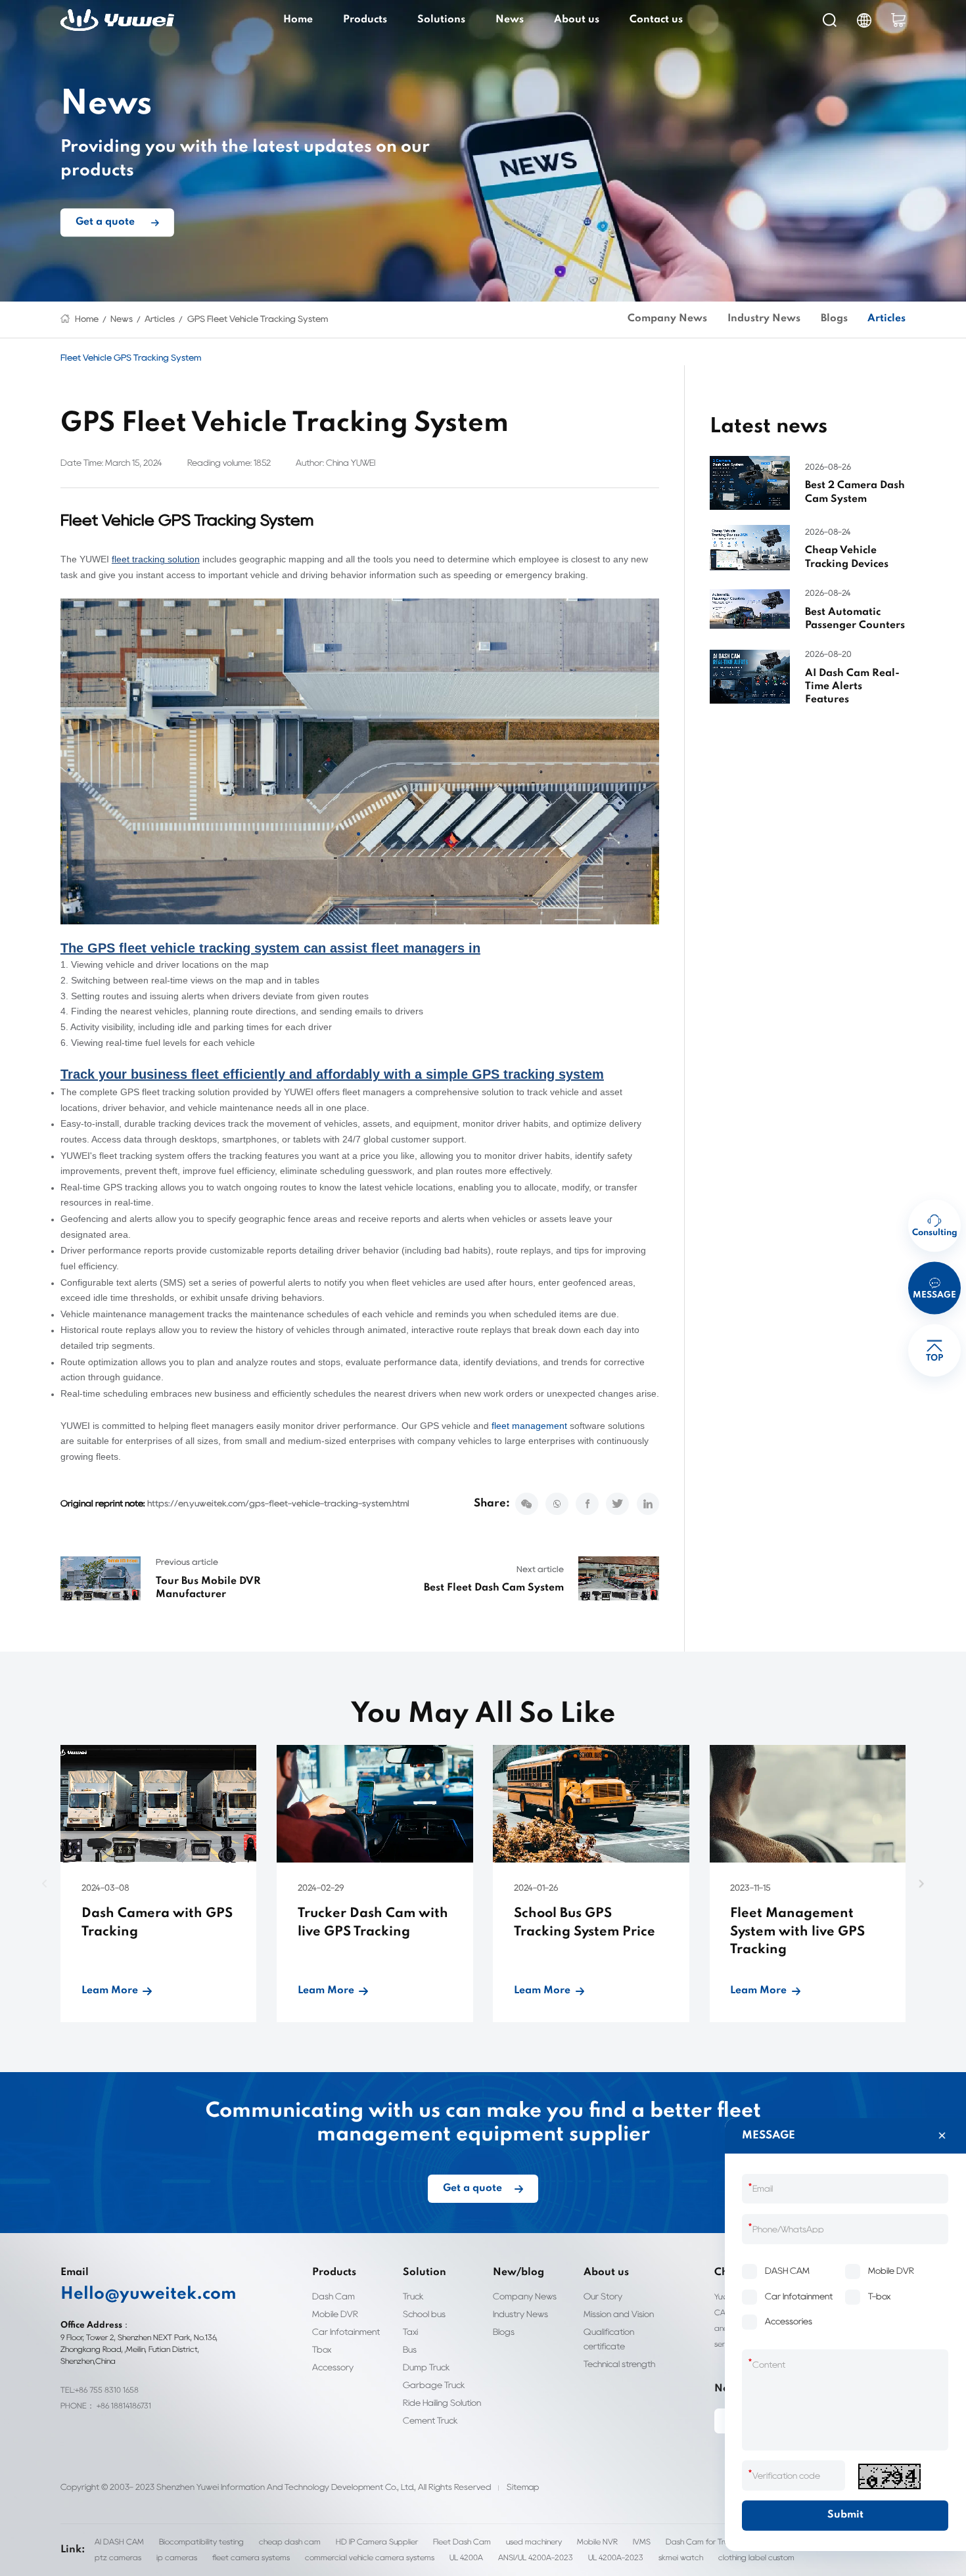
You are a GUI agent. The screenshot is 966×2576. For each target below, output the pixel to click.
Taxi (410, 2332)
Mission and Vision (619, 2314)
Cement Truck (430, 2420)
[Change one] (889, 2476)
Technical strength (619, 2364)
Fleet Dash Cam (462, 2542)
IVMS (642, 2542)
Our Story (603, 2296)
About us (577, 20)
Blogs (834, 319)
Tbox (322, 2349)
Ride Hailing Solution (442, 2403)
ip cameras (177, 2557)
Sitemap (523, 2487)
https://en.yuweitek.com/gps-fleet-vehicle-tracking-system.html (278, 1503)
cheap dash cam (290, 2542)
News (510, 20)
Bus (410, 2349)
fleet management (529, 1426)
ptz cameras (118, 2557)
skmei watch (681, 2557)
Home (298, 20)
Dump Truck (426, 2367)
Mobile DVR (335, 2314)
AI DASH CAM (119, 2542)
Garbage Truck (434, 2385)
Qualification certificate (609, 2339)
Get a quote (105, 223)
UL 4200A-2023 (616, 2557)
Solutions (441, 20)
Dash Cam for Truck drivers (714, 2542)
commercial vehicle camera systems (370, 2557)
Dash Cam (333, 2296)
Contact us (656, 20)
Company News (667, 319)
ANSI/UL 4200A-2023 (536, 2557)
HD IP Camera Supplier (377, 2542)
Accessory (333, 2367)
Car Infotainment (346, 2332)
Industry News (764, 319)
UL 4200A (466, 2557)
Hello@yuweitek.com (149, 2294)
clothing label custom (756, 2557)
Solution (425, 2272)
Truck (413, 2296)
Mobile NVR (597, 2542)
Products (365, 20)
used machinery (534, 2542)
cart (898, 20)
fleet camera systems (251, 2557)
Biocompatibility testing (201, 2542)
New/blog (518, 2272)
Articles (160, 319)
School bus (424, 2314)
